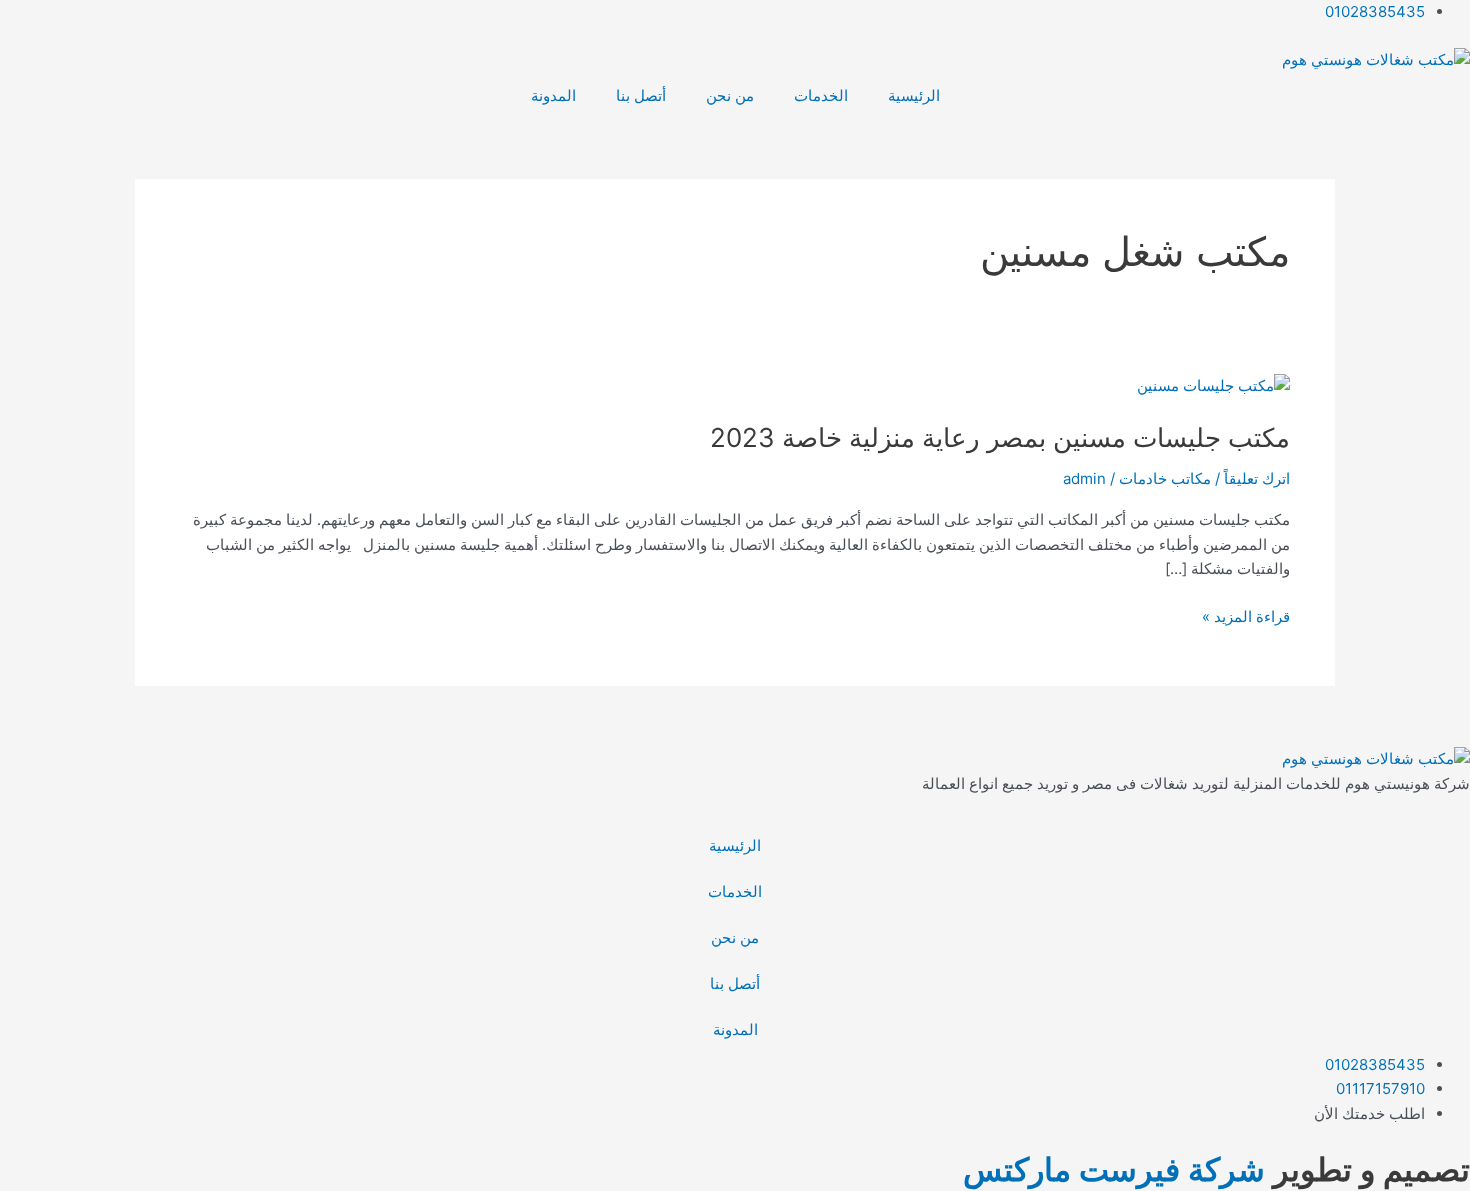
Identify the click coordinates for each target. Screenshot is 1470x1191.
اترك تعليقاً (1257, 478)
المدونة (553, 95)
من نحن (730, 95)
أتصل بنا (641, 95)
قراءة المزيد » (1246, 615)
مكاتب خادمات (1165, 478)
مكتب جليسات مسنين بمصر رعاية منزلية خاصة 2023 (1000, 437)
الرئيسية (914, 95)
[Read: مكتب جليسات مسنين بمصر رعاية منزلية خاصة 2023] (1213, 385)
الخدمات (821, 95)
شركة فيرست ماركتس (1114, 1169)
